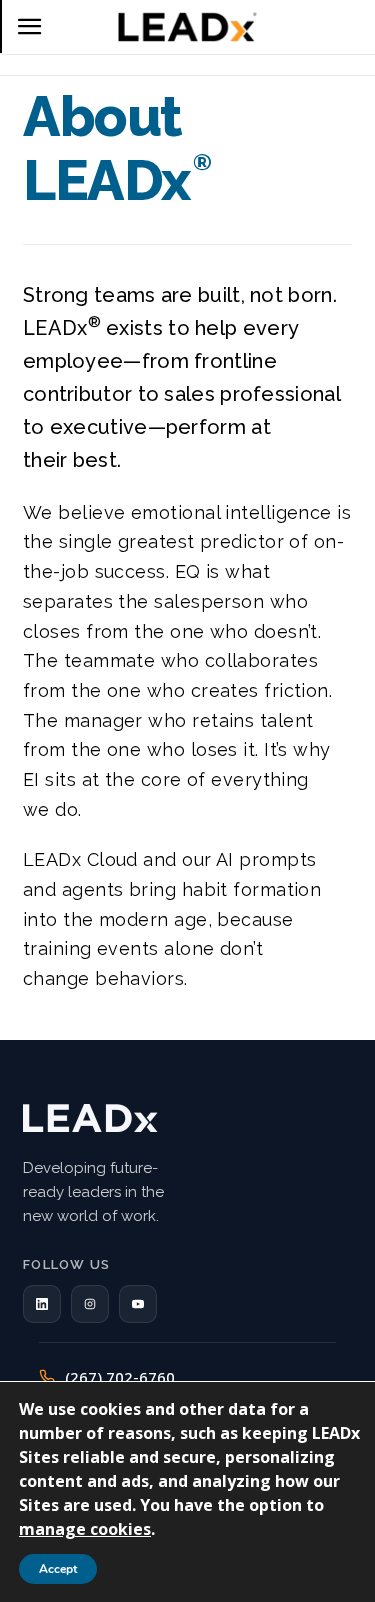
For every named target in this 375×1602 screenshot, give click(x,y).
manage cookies (85, 1529)
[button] (42, 1304)
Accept (58, 1569)
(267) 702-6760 (120, 1377)
